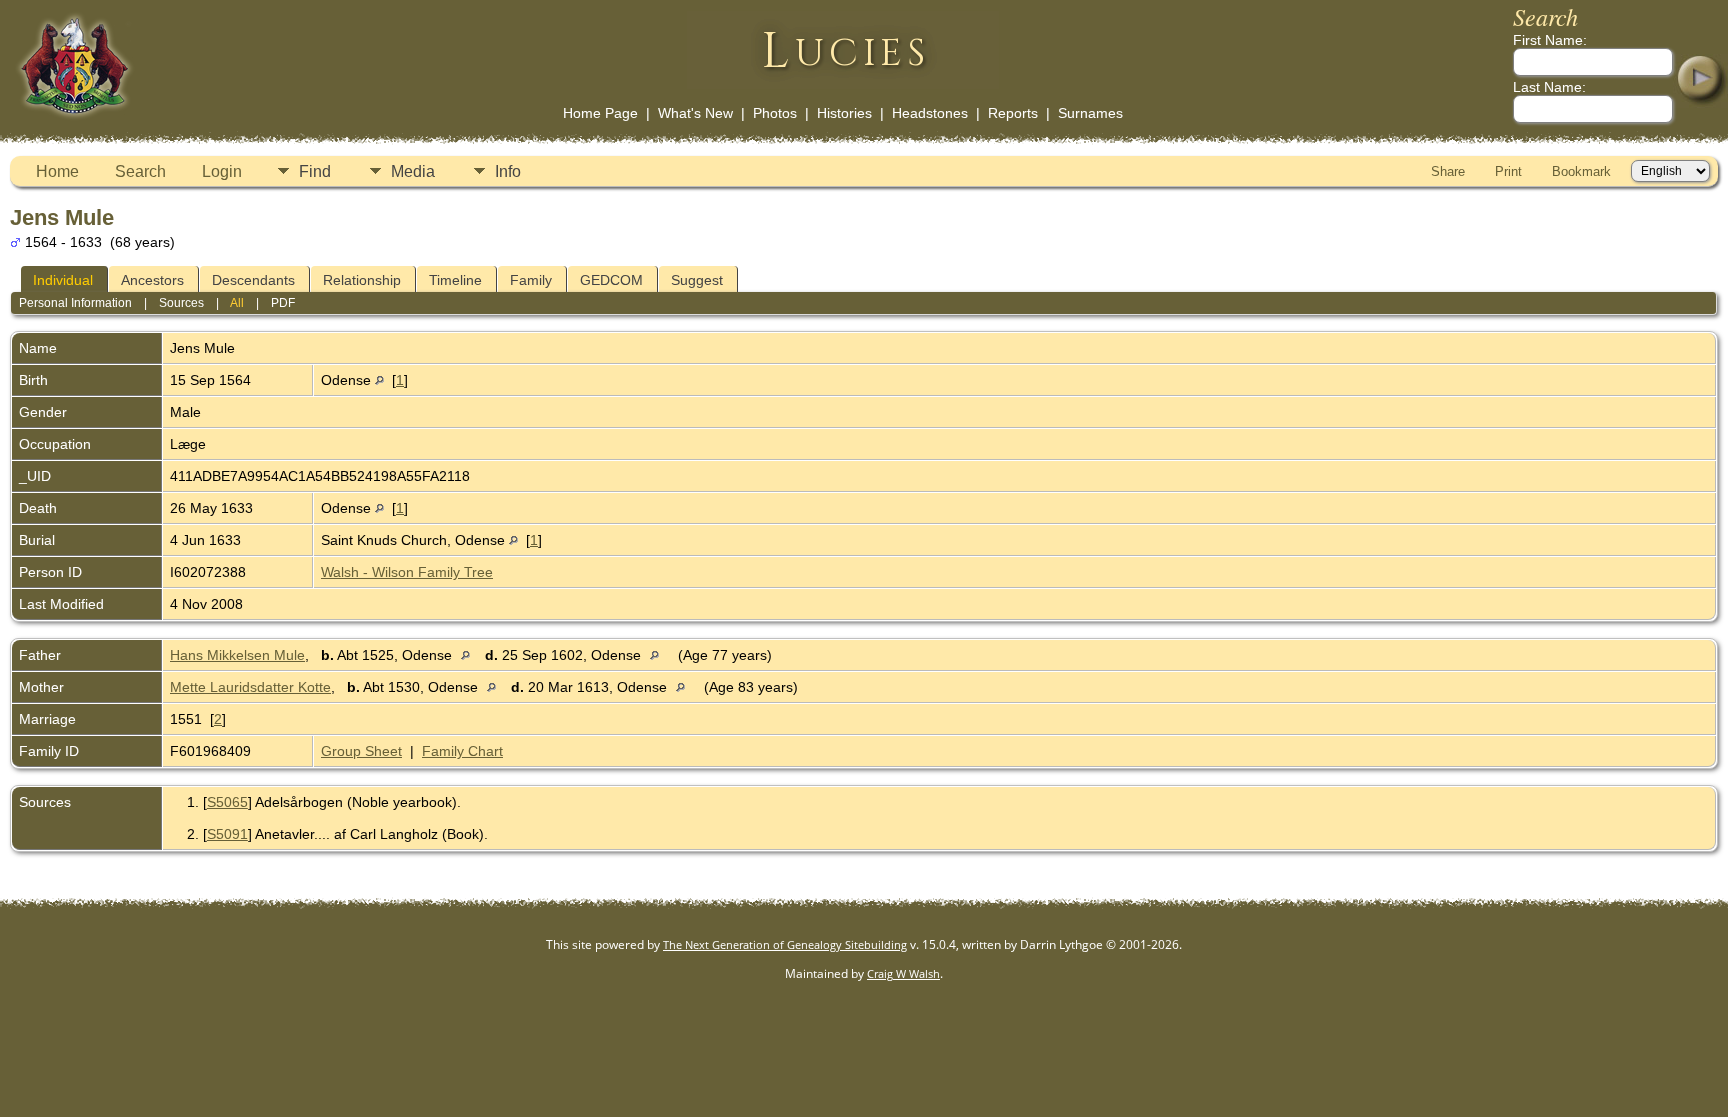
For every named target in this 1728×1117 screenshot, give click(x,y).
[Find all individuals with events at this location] (379, 380)
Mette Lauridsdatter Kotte (250, 687)
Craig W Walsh (903, 973)
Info (508, 171)
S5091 (227, 834)
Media (413, 171)
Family (531, 280)
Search (140, 171)
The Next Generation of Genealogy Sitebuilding (785, 944)
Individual (63, 280)
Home (57, 171)
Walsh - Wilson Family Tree (407, 572)
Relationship (362, 280)
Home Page (600, 113)
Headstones (930, 113)
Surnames (1090, 113)
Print (1508, 171)
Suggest (697, 280)
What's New (695, 113)
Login (222, 171)
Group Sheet (361, 751)
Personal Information (75, 303)
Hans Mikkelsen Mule (237, 655)
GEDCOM (611, 280)
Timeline (455, 280)
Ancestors (152, 280)
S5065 (227, 802)
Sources (181, 303)
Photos (775, 113)
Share (1448, 171)
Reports (1013, 113)
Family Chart (462, 751)
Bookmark (1581, 171)
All (237, 303)
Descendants (253, 280)
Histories (844, 113)
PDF (283, 303)
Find (315, 171)
